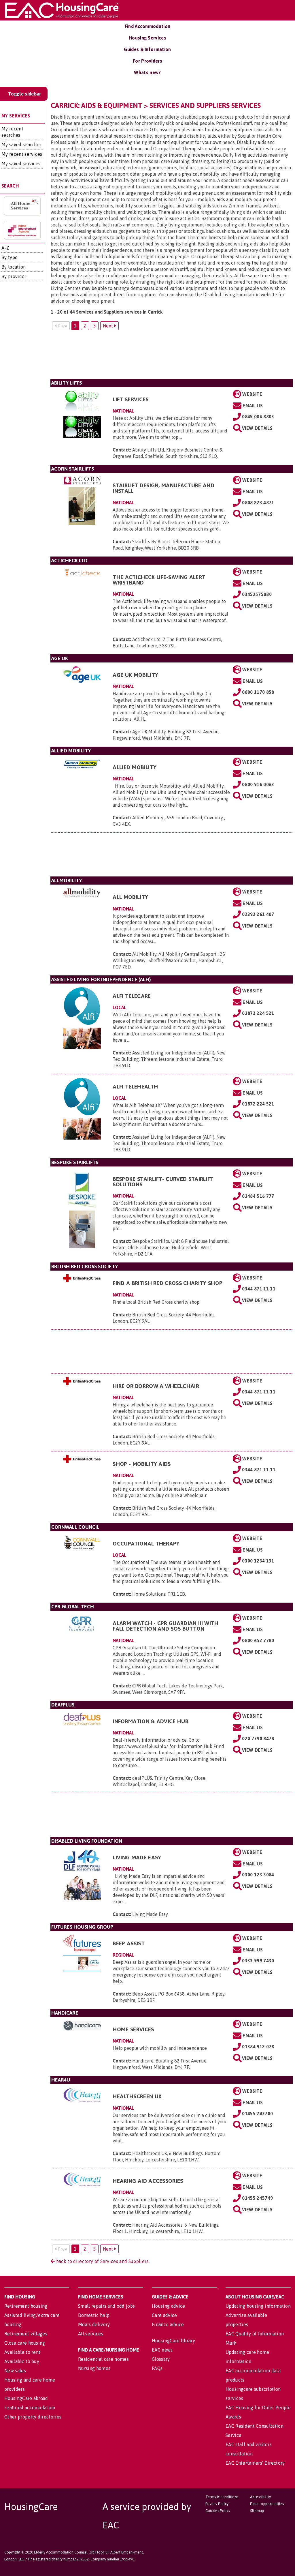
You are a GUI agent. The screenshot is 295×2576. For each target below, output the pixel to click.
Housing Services (147, 38)
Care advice (164, 2315)
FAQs (157, 2368)
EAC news (162, 2350)
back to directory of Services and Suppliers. (102, 2261)
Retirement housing (26, 2306)
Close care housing (25, 2343)
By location (14, 267)
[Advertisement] (172, 357)
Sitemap (257, 2511)
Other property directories (33, 2417)
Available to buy (22, 2361)
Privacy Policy (217, 2504)
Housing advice (168, 2306)
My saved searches (21, 145)
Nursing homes (94, 2368)
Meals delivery (94, 2324)
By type (10, 257)
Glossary (161, 2359)
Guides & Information (147, 49)
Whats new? (147, 72)
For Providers (147, 61)
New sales (15, 2371)
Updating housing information (258, 2306)
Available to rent (22, 2352)
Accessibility (260, 2497)
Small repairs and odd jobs (106, 2306)
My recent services (22, 154)
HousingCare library (173, 2341)
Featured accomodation (30, 2408)
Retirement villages (26, 2334)
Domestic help (94, 2315)
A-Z (5, 248)
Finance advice (168, 2324)
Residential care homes (103, 2359)
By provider (14, 276)
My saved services (21, 164)
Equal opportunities (267, 2504)
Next (109, 326)
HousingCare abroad (26, 2398)
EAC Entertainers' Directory (255, 2463)
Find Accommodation (148, 26)
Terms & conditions (222, 2497)
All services (91, 2334)
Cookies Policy (218, 2511)
